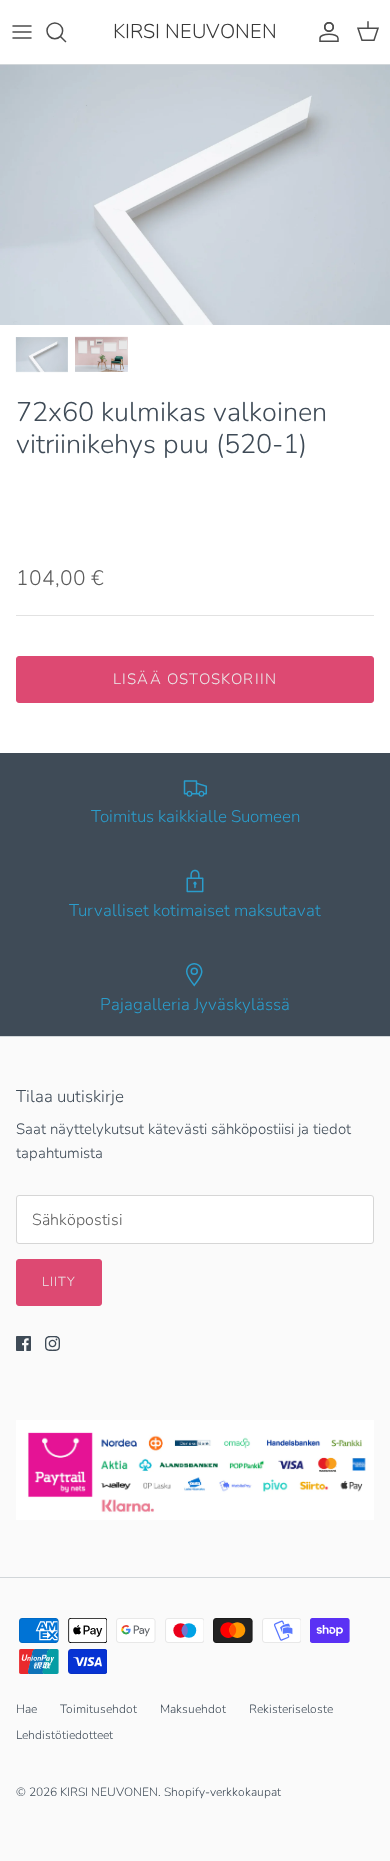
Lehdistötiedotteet (64, 1735)
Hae (26, 1709)
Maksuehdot (193, 1709)
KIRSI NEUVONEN (109, 1792)
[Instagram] (52, 1343)
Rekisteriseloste (291, 1709)
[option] (195, 195)
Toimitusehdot (98, 1709)
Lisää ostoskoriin (195, 679)
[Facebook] (23, 1343)
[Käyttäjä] (324, 32)
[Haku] (66, 32)
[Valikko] (22, 32)
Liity (59, 1282)
